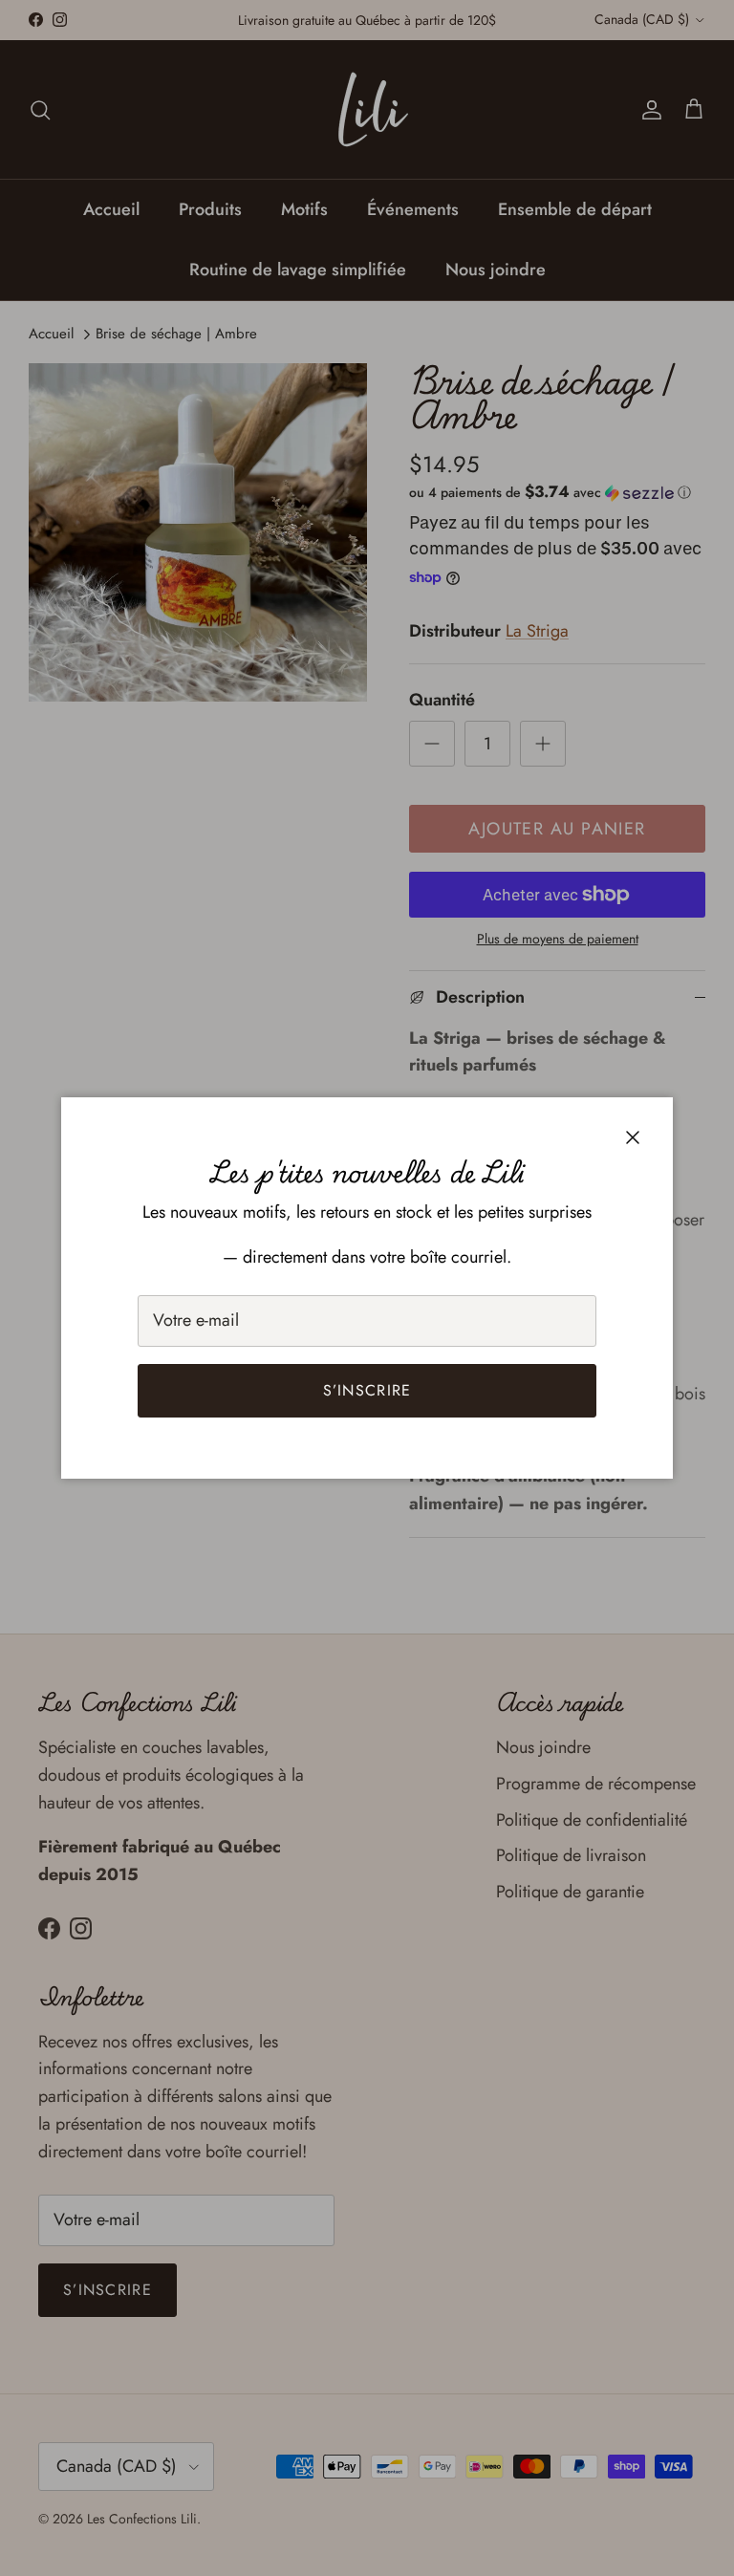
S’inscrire (367, 1390)
